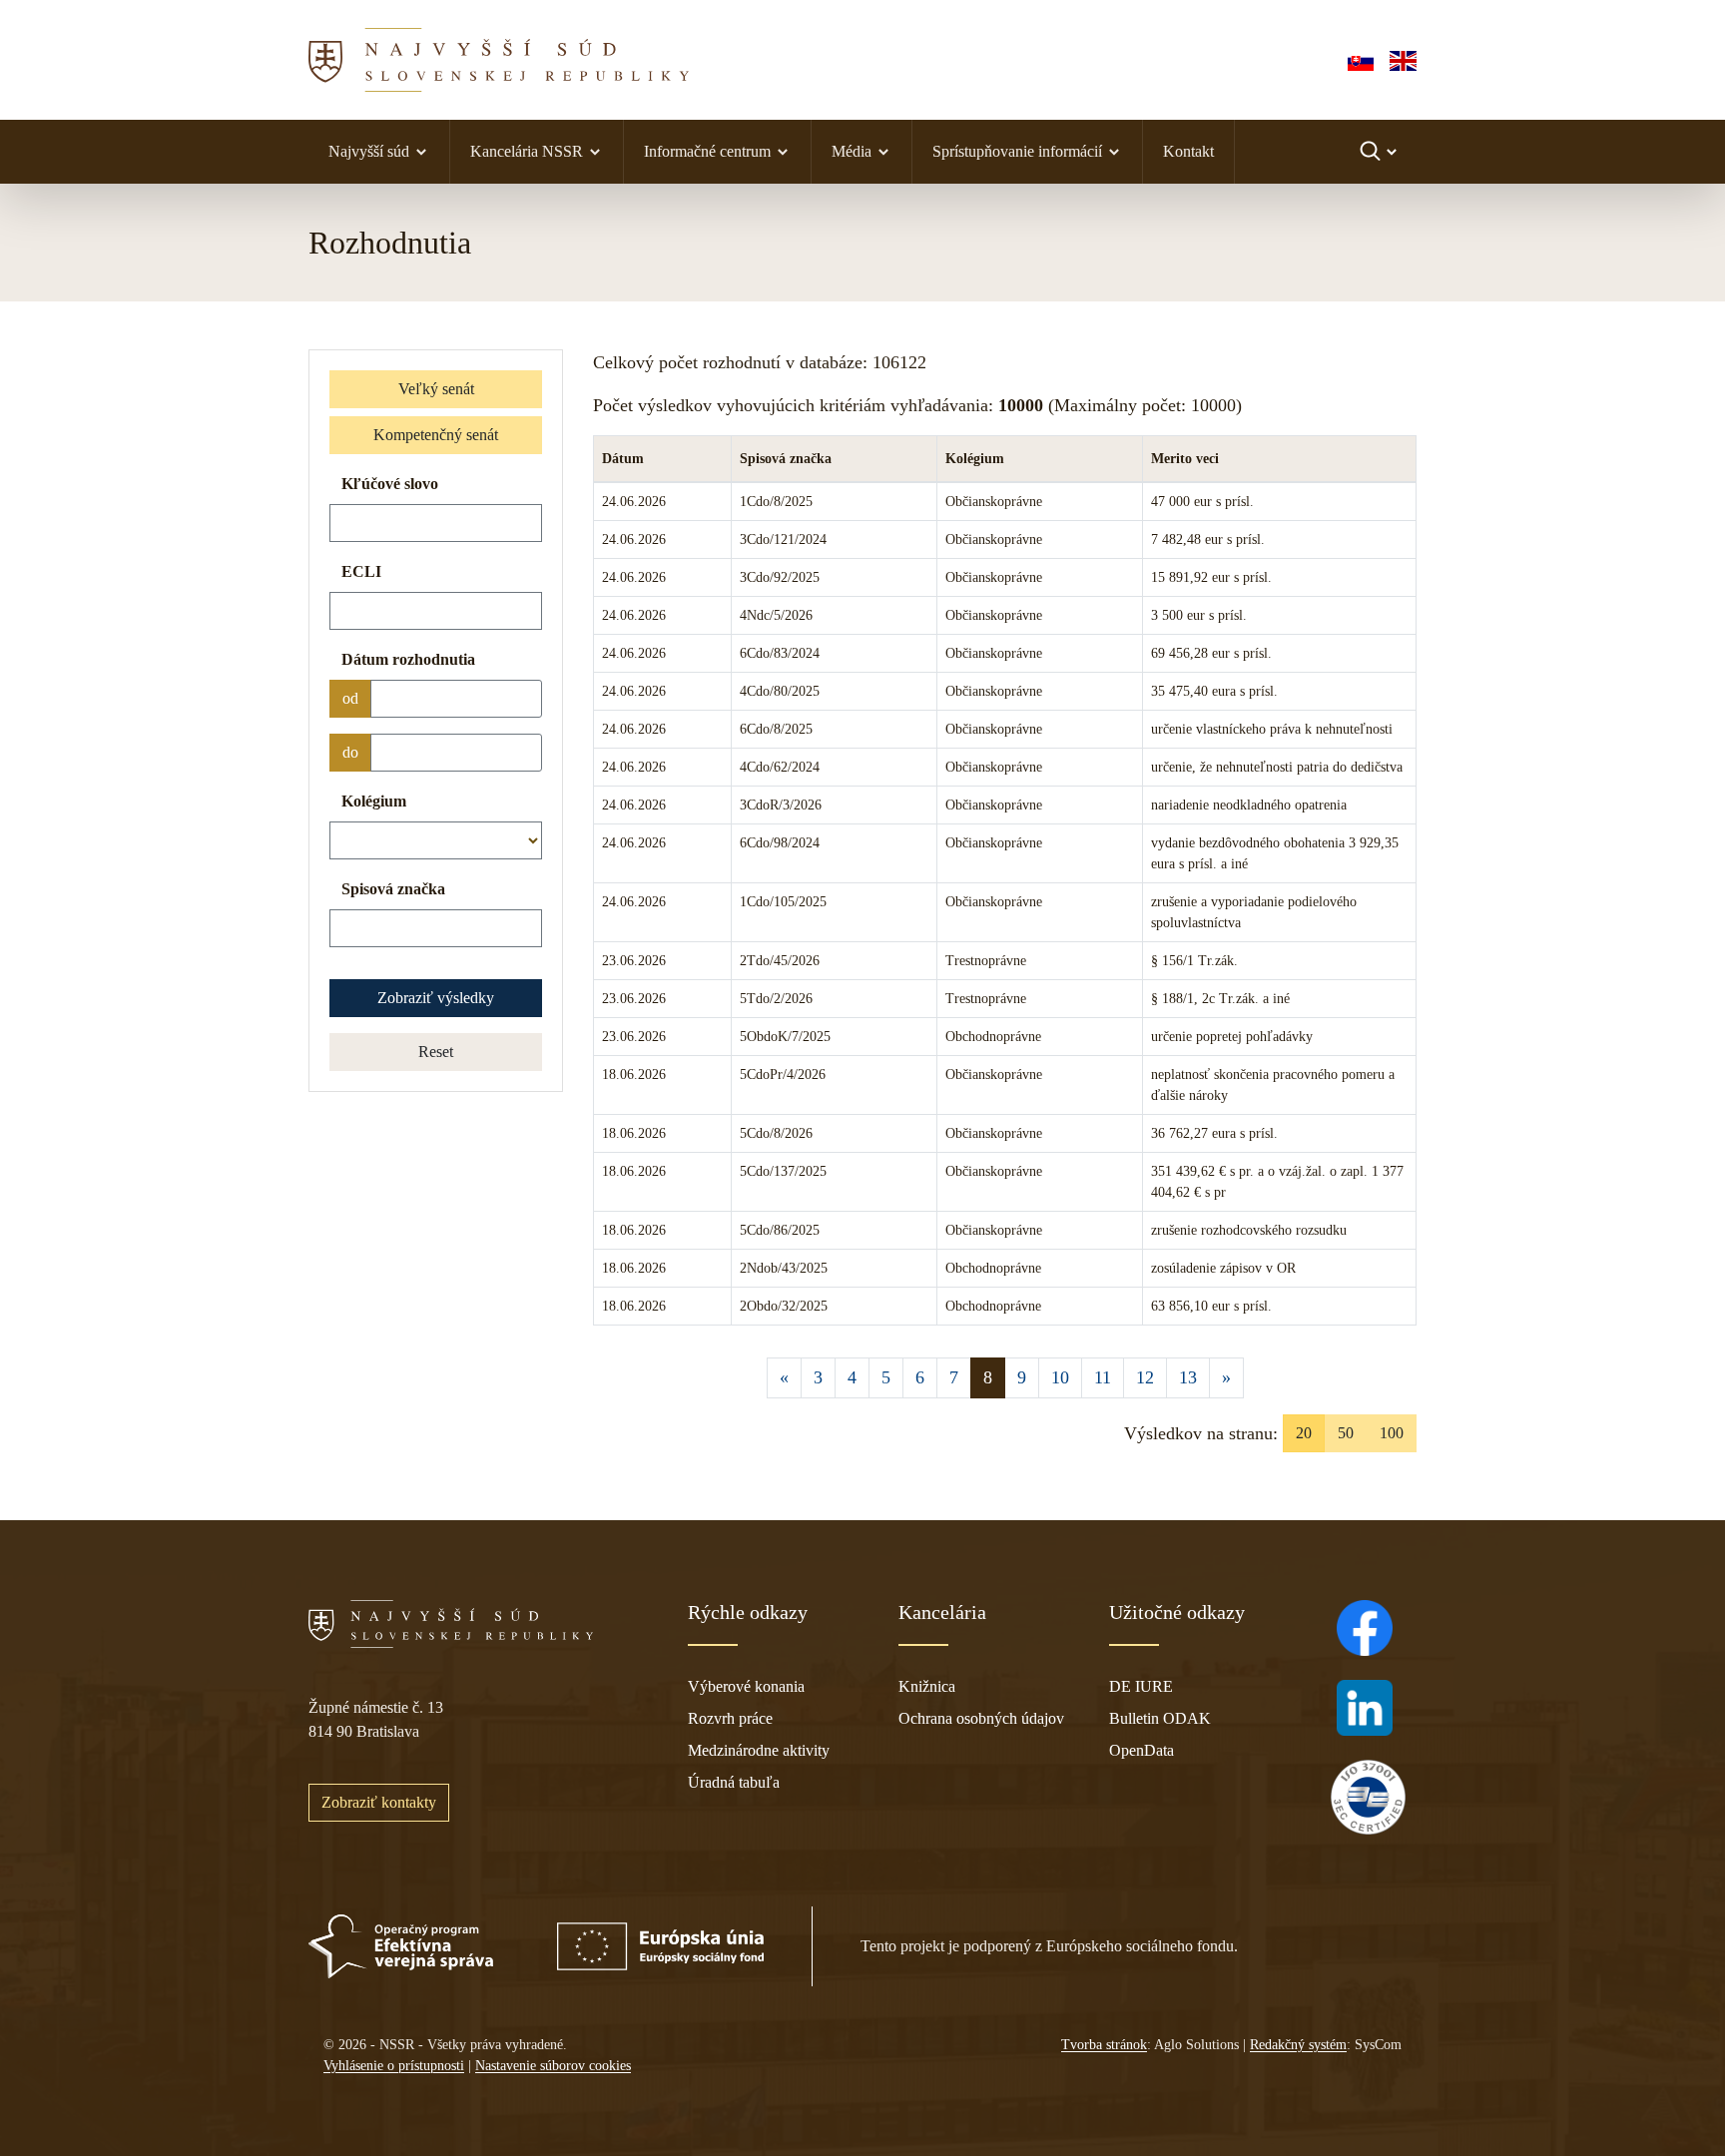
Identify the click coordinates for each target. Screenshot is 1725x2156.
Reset (436, 1052)
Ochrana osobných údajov (981, 1718)
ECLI (361, 571)
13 (1188, 1377)
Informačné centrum (707, 151)
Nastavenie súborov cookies (553, 2066)
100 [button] (1392, 1433)
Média (852, 151)
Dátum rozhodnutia (408, 659)
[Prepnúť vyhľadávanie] (1380, 152)
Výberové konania (746, 1686)
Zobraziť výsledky (436, 998)
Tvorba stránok (1104, 2045)
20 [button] (1304, 1433)
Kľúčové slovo (390, 484)
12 (1145, 1377)
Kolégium (374, 801)
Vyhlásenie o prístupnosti (394, 2066)
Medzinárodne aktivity (759, 1750)
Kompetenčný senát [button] (436, 435)
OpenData (1142, 1750)
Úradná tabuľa (734, 1782)
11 (1103, 1377)
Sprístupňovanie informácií (1017, 151)
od (350, 698)
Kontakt (1188, 151)
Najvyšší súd (369, 151)
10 (1060, 1377)
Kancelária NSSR (527, 151)
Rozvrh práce (730, 1718)
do (350, 752)
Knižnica (927, 1686)
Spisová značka (393, 889)
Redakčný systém (1298, 2045)
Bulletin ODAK (1160, 1718)
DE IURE (1141, 1686)
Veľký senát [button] (436, 389)
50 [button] (1346, 1433)
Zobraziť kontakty (379, 1802)
